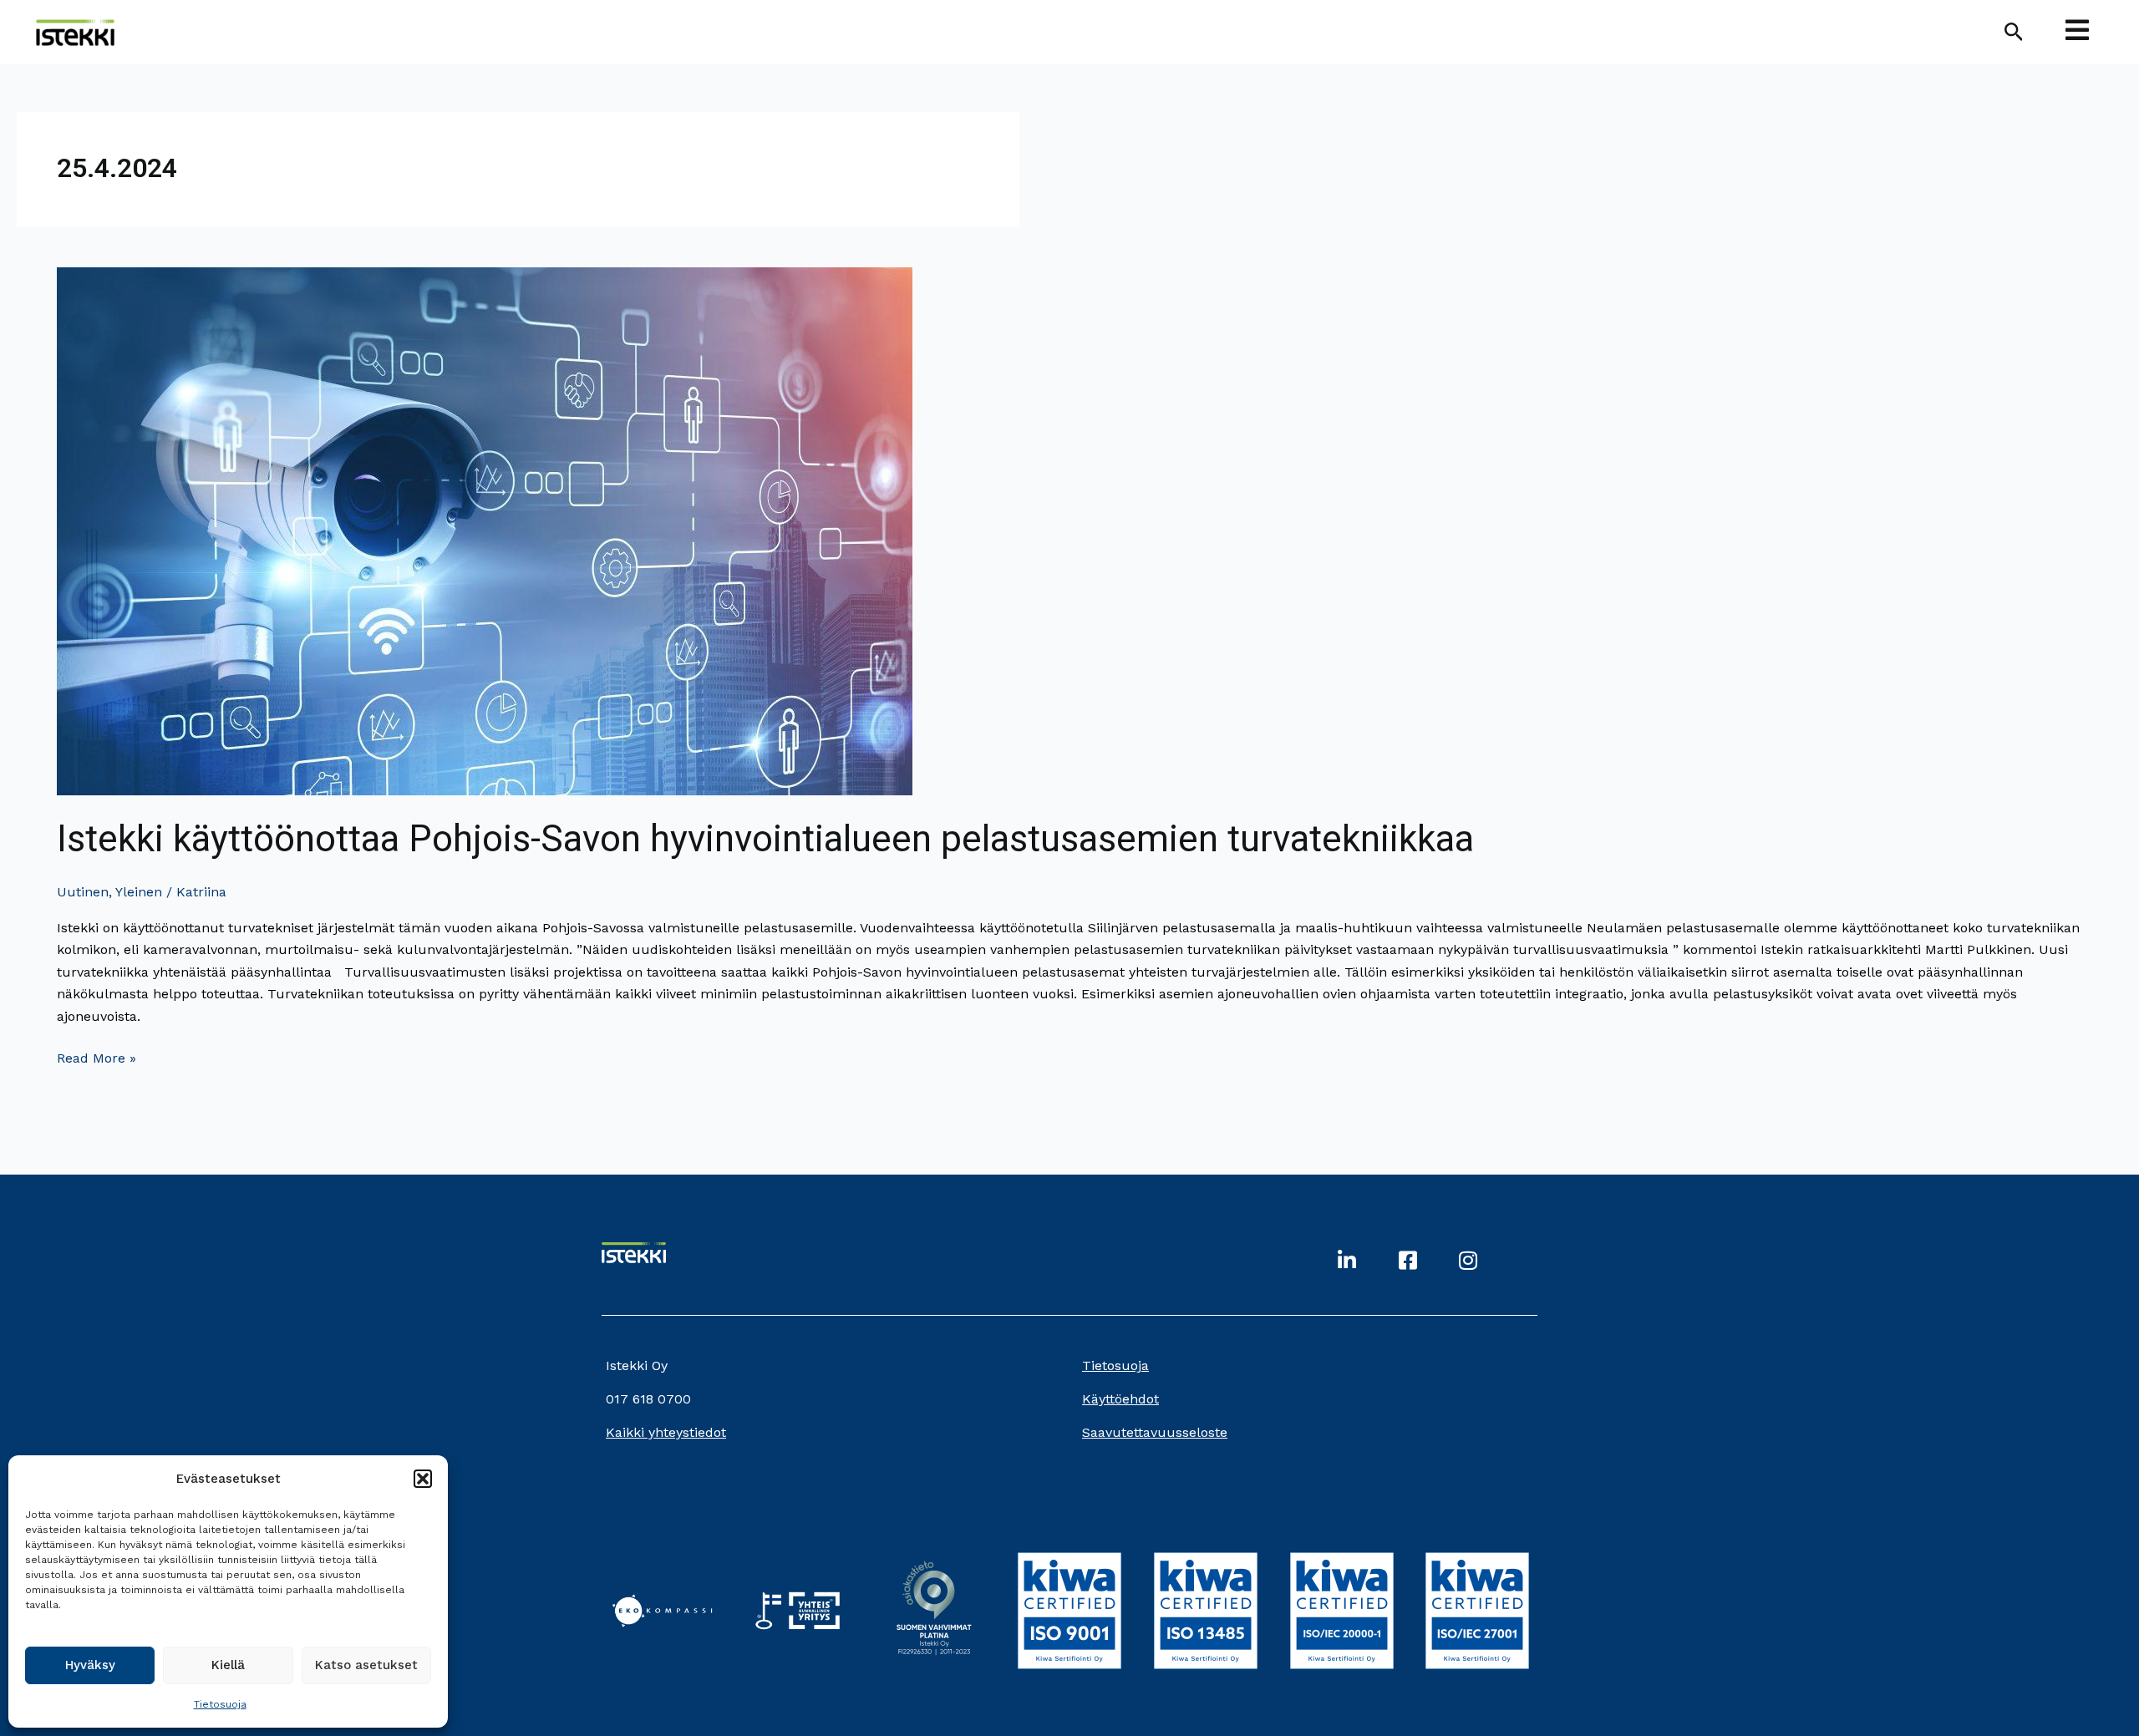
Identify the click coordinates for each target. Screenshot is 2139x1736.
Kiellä (228, 1665)
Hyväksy (90, 1665)
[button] (423, 1479)
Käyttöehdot (1120, 1399)
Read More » (97, 1057)
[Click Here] (2077, 32)
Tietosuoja (220, 1704)
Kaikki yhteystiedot (666, 1432)
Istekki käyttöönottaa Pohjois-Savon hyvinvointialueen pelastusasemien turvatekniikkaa (765, 839)
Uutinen (83, 892)
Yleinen (139, 892)
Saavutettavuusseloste (1155, 1432)
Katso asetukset (366, 1665)
